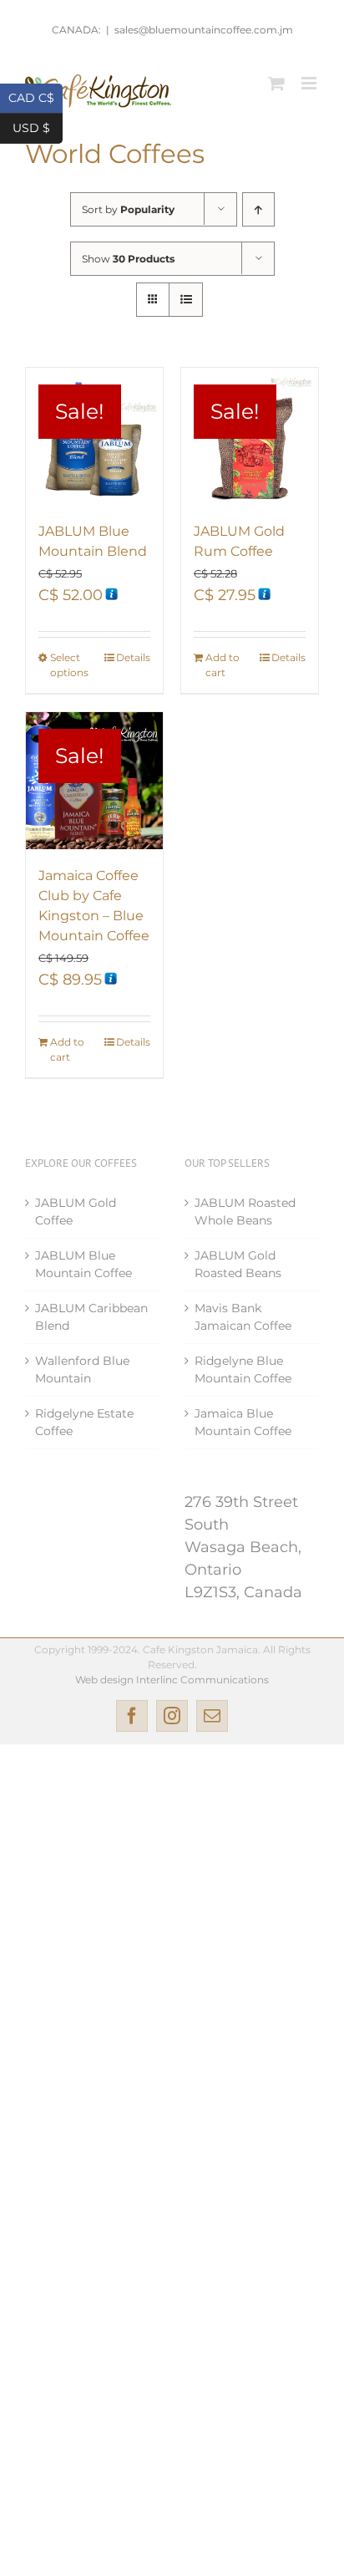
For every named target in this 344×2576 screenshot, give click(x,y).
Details (133, 657)
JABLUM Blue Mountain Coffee (83, 1264)
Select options (69, 665)
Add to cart (223, 665)
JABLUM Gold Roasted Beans (238, 1264)
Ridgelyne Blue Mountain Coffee (243, 1369)
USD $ (38, 127)
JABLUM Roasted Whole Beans (245, 1212)
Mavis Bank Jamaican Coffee (243, 1317)
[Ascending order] (258, 209)
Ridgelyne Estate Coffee (84, 1422)
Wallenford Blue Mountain (82, 1369)
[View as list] (186, 300)
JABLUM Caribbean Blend (91, 1317)
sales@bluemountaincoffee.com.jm (204, 30)
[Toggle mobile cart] (276, 83)
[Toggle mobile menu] (310, 83)
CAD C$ (35, 97)
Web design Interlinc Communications (172, 1680)
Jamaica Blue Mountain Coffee (243, 1422)
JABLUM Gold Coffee (76, 1212)
